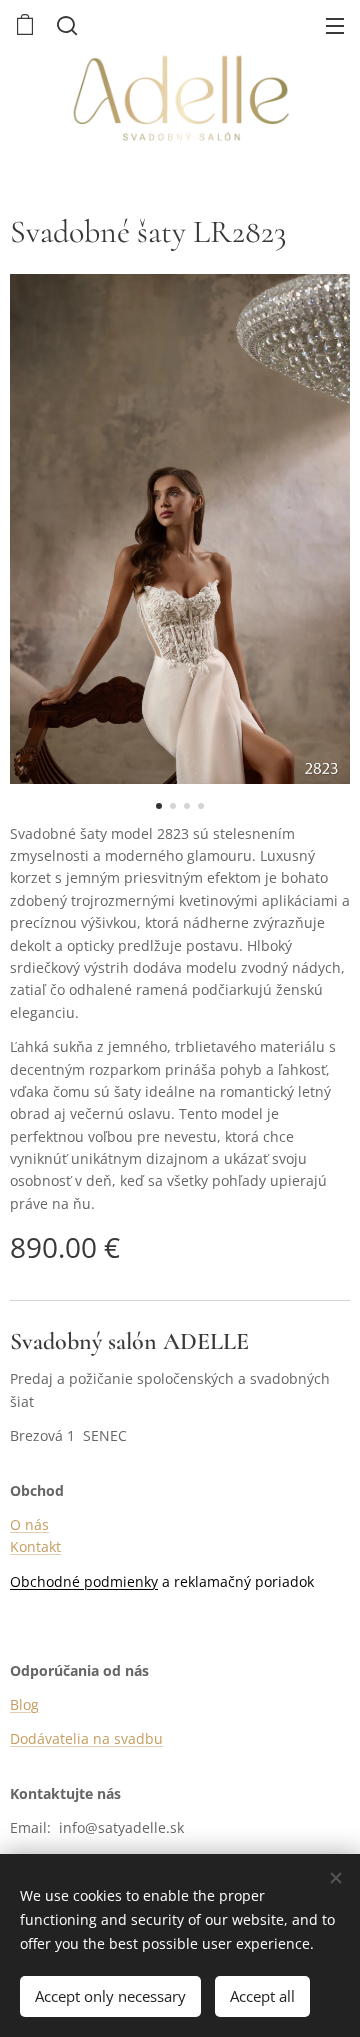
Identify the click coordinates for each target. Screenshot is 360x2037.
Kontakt (35, 1546)
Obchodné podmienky (84, 1581)
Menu (335, 25)
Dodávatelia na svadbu (86, 1738)
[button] (65, 25)
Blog (24, 1704)
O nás (29, 1524)
